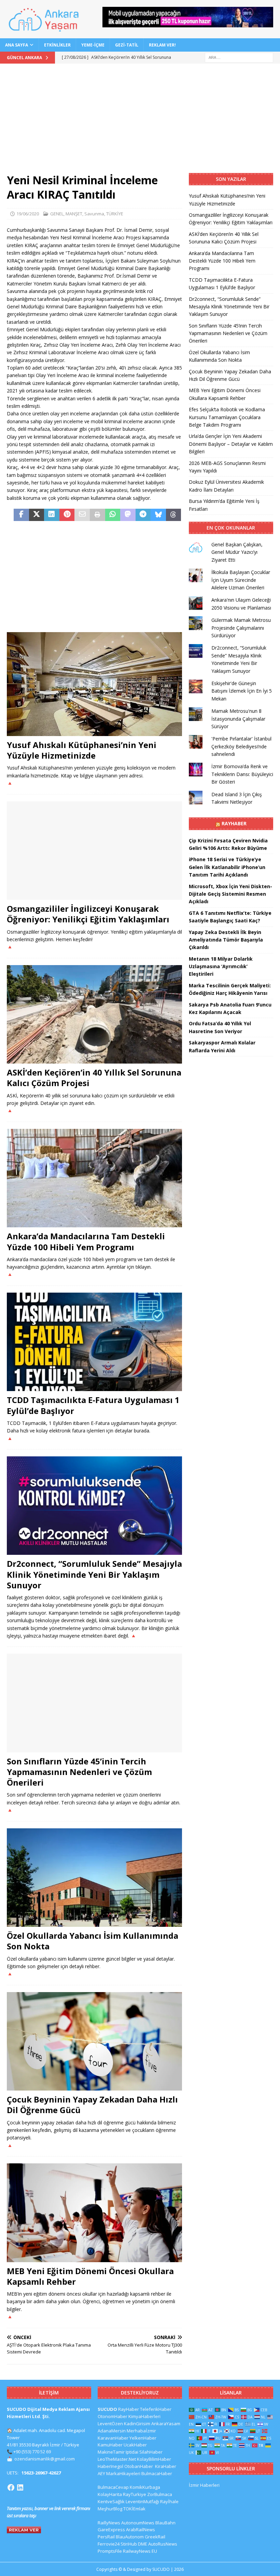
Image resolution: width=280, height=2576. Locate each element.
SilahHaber (151, 2452)
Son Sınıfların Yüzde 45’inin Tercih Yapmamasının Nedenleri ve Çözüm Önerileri (79, 1772)
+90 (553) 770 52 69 (32, 2452)
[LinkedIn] (20, 2487)
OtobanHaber (139, 2466)
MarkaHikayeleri (123, 2473)
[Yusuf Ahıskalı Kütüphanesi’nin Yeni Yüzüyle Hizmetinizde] (94, 684)
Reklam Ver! (162, 45)
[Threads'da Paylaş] (174, 515)
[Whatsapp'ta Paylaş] (113, 515)
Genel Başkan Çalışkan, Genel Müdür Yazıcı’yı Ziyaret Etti (237, 552)
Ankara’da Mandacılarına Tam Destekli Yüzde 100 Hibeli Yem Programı (86, 1241)
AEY (101, 2473)
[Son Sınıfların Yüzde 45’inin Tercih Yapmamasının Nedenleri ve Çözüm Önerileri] (94, 1703)
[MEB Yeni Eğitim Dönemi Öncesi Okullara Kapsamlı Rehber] (94, 2213)
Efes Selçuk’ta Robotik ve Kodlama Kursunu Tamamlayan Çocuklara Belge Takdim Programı (227, 417)
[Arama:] (239, 57)
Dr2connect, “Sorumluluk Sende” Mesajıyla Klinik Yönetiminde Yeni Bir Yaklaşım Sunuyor (94, 1574)
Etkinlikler (57, 45)
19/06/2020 (28, 214)
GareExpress (111, 2530)
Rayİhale (169, 2501)
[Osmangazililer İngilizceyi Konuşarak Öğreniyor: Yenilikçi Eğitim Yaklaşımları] (94, 851)
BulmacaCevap (113, 2487)
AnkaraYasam (166, 2424)
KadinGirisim (137, 2424)
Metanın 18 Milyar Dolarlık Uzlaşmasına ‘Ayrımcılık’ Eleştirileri (221, 966)
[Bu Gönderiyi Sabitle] (67, 515)
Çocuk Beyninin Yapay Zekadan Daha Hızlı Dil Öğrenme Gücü (92, 2105)
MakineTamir (111, 2452)
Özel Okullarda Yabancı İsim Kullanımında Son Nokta (93, 1941)
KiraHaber (166, 2466)
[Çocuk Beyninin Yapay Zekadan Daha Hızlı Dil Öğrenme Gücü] (94, 2041)
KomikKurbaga (145, 2487)
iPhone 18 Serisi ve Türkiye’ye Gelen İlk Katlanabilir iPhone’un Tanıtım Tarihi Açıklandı (227, 867)
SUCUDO (107, 2409)
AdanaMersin (112, 2431)
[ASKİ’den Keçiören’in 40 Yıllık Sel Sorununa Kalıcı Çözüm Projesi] (94, 1015)
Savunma (94, 214)
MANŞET (74, 214)
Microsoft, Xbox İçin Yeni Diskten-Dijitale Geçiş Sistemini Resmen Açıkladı (230, 894)
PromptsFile (110, 2551)
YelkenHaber (143, 2438)
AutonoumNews (138, 2523)
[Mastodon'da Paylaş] (128, 515)
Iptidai (132, 2452)
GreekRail (155, 2537)
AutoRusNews (163, 2544)
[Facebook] (11, 2487)
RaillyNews (109, 2523)
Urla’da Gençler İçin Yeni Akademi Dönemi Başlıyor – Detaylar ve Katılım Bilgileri (231, 444)
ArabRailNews (141, 2530)
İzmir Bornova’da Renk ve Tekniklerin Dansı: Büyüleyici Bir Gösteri (242, 774)
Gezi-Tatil (127, 45)
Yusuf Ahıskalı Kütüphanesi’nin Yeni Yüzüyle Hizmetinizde (82, 750)
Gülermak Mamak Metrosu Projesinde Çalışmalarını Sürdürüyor (241, 628)
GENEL (57, 214)
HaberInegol (110, 2466)
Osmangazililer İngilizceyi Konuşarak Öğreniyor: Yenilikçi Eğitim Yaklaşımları (88, 914)
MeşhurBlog (110, 2509)
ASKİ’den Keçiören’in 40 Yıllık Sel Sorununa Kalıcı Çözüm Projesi (94, 1078)
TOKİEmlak (134, 2509)
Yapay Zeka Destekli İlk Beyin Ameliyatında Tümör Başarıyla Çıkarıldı (226, 940)
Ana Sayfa (17, 45)
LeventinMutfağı (142, 2501)
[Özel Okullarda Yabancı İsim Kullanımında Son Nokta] (94, 1878)
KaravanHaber (113, 2438)
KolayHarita (110, 2494)
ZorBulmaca (160, 2494)
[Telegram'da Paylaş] (143, 515)
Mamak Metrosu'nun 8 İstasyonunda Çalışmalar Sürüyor (238, 719)
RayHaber (234, 823)
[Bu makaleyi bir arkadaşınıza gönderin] (82, 515)
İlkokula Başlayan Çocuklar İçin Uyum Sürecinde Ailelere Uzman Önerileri (241, 580)
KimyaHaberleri (144, 2416)
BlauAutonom (130, 2537)
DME (143, 2544)
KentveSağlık (111, 2501)
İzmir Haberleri (204, 2485)
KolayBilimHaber (154, 2459)
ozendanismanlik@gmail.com (45, 2459)
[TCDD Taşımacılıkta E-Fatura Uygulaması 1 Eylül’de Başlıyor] (94, 1342)
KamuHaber (110, 2445)
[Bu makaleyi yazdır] (97, 515)
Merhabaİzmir (141, 2431)
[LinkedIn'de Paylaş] (52, 515)
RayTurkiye (135, 2494)
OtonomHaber (113, 2416)
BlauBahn (165, 2523)
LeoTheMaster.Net (117, 2459)
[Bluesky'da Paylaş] (158, 515)
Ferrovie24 (109, 2544)
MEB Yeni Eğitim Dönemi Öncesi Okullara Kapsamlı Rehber (90, 2276)
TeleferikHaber (156, 2409)
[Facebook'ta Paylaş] (21, 515)
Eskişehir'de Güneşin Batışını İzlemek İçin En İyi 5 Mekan (242, 691)
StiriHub (129, 2544)
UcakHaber (135, 2445)
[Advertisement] (140, 122)
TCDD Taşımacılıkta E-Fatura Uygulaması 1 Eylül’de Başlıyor (93, 1405)
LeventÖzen (110, 2424)
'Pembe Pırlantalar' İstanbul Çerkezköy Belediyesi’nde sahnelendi (241, 746)
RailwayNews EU (140, 2551)
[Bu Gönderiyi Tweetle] (37, 515)
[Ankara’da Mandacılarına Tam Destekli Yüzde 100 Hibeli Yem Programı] (94, 1178)
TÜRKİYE (115, 214)
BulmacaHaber (157, 2473)
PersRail (106, 2537)
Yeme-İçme (93, 45)
